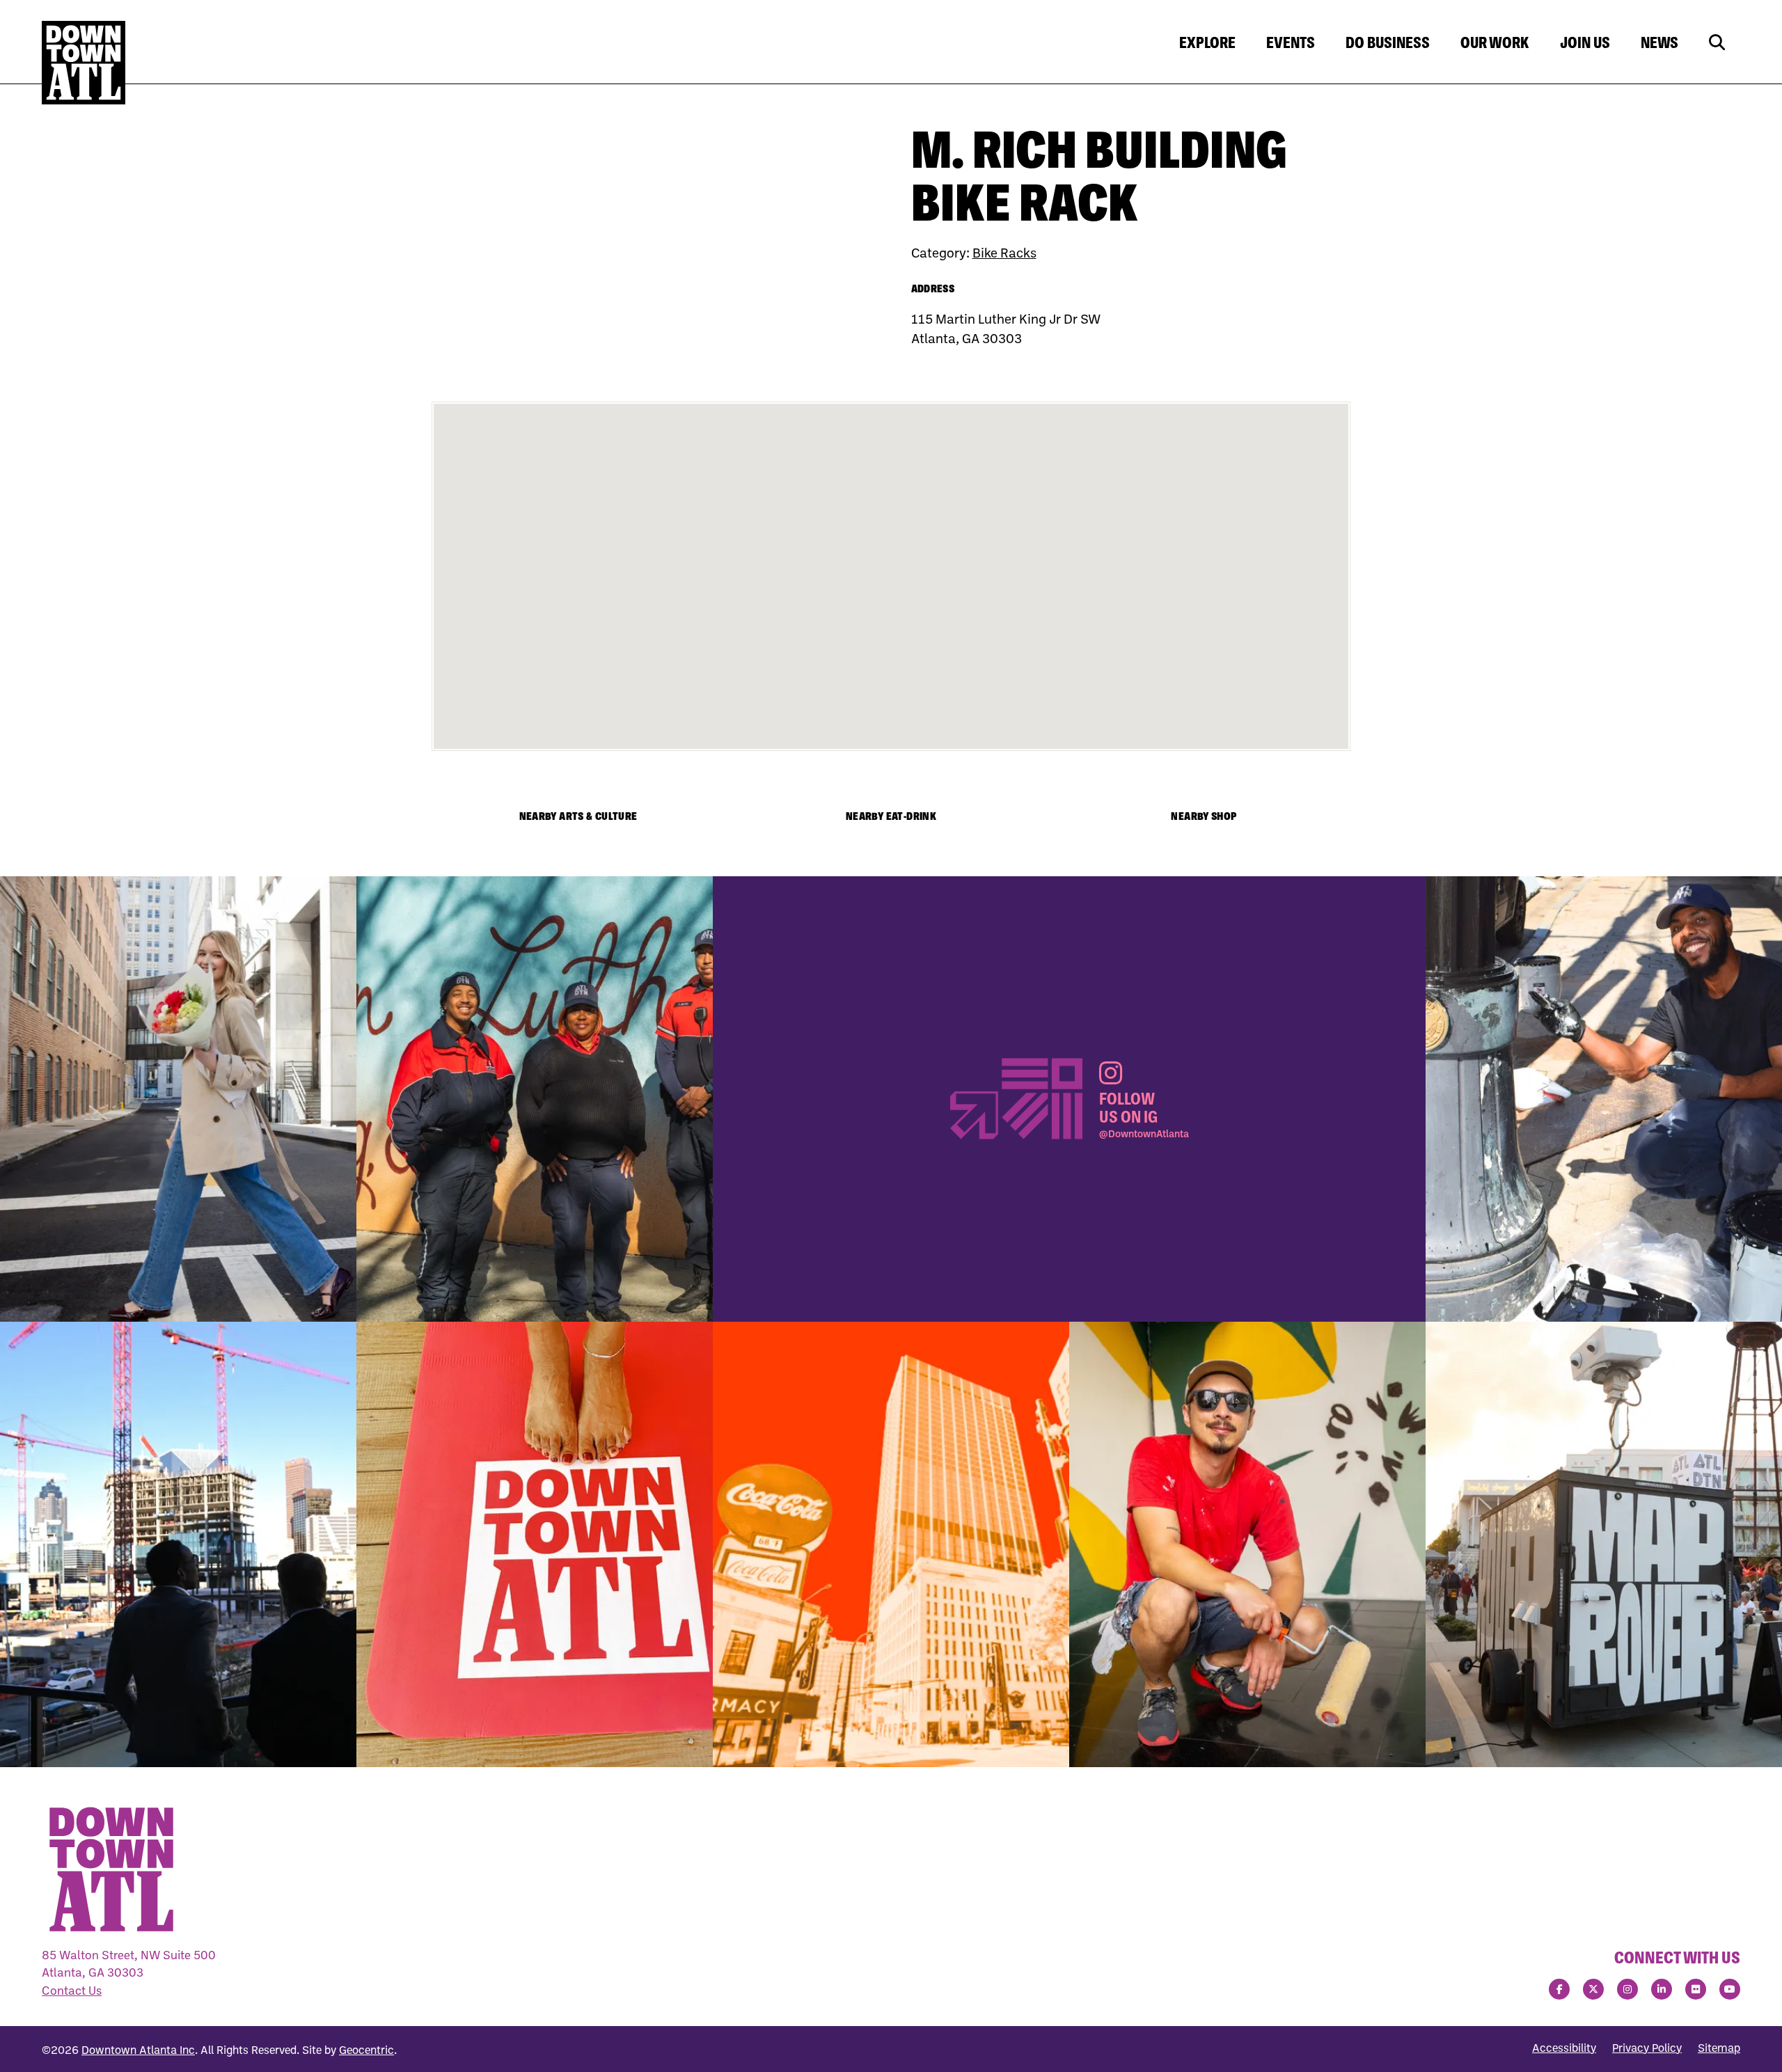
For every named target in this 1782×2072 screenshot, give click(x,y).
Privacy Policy (1647, 2048)
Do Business (1388, 42)
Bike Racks (1004, 252)
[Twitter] (1593, 1989)
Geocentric (366, 2050)
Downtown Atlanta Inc (138, 2050)
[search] (1717, 43)
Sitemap (1719, 2048)
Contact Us (72, 1990)
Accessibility (1564, 2048)
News (1659, 42)
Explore (1207, 42)
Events (1291, 42)
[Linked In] (1662, 1989)
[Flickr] (1696, 1989)
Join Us (1585, 42)
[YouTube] (1730, 1989)
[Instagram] (1627, 1989)
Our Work (1495, 42)
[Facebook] (1559, 1989)
